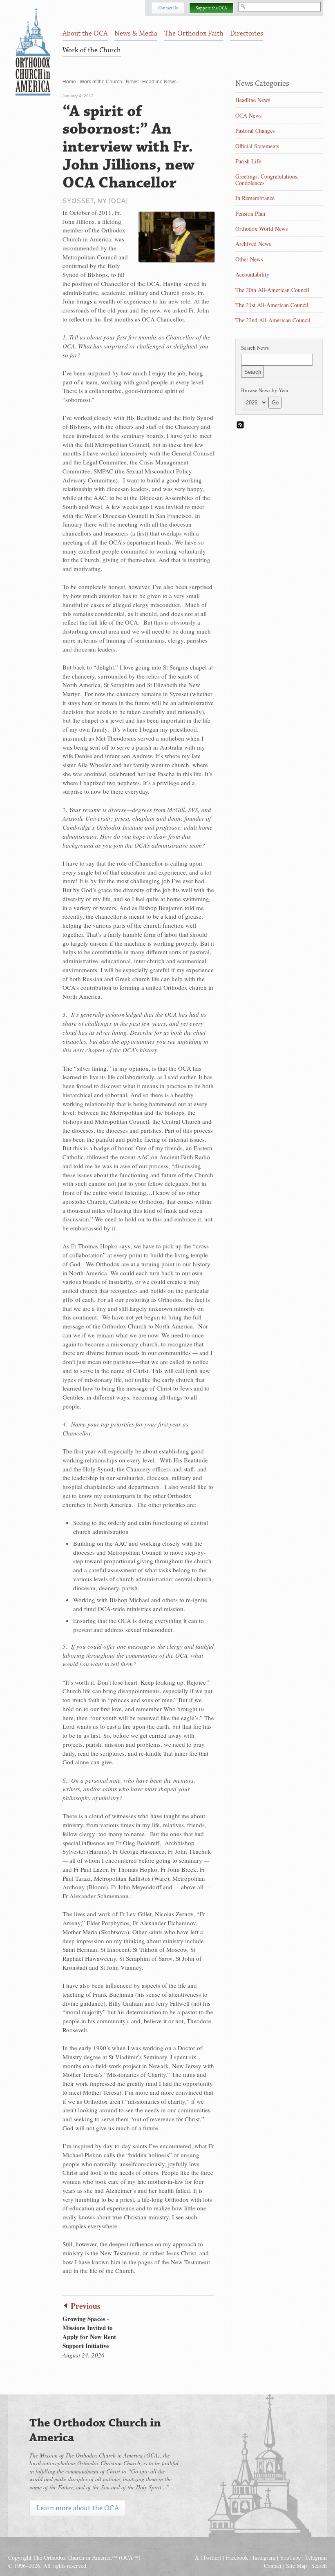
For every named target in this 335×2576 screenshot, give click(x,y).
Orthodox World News (261, 229)
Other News (249, 259)
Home (69, 82)
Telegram (316, 2557)
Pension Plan (250, 213)
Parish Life (248, 161)
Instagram (264, 2557)
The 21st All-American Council (272, 305)
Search (319, 2566)
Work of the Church (101, 82)
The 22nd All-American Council (273, 320)
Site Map (296, 2566)
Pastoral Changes (255, 131)
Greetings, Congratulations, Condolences (267, 180)
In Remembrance (255, 198)
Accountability (252, 274)
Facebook (237, 2557)
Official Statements (257, 146)
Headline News (159, 82)
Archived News (253, 244)
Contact (273, 2566)
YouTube (290, 2557)
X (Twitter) (208, 2557)
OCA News (248, 115)
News (132, 82)
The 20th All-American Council (272, 290)
